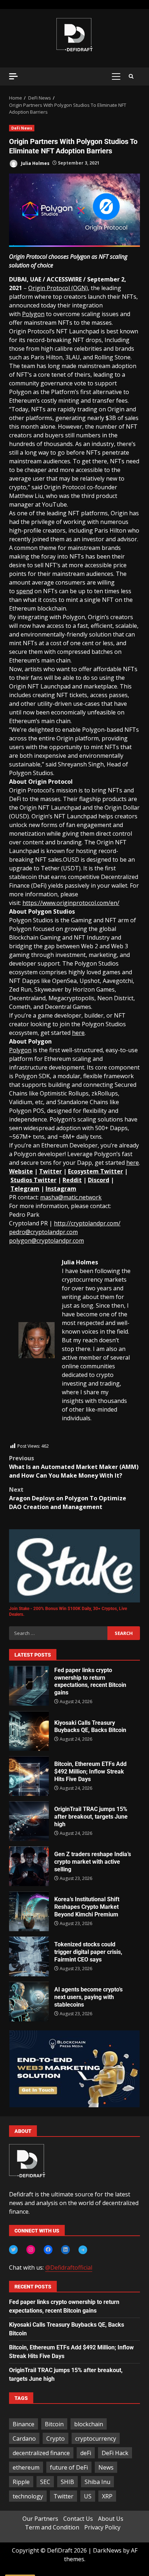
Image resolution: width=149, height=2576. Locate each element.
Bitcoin (54, 2424)
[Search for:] (58, 1633)
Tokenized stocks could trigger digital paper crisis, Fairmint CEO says (29, 1956)
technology (28, 2496)
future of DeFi (69, 2467)
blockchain (89, 2424)
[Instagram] (31, 2249)
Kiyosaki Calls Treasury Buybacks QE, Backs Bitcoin (29, 1731)
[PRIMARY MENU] (116, 76)
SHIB (67, 2482)
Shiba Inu (97, 2482)
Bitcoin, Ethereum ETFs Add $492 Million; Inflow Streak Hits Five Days (29, 1776)
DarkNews (107, 2550)
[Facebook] (48, 2249)
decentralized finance (41, 2453)
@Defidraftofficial (69, 2267)
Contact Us (78, 2519)
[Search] (131, 76)
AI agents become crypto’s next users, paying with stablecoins (29, 2002)
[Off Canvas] (13, 76)
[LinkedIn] (65, 2249)
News (106, 2467)
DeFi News (22, 128)
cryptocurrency (96, 2439)
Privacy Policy (102, 2527)
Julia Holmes (35, 163)
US (88, 2496)
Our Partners (40, 2519)
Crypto (56, 2439)
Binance (24, 2424)
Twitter (63, 2496)
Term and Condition (52, 2527)
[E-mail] (22, 1438)
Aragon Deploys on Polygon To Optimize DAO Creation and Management (68, 1498)
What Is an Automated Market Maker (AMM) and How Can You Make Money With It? (74, 1467)
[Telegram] (83, 2250)
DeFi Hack (115, 2453)
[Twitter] (13, 2249)
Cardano (24, 2439)
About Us (111, 2519)
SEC (45, 2482)
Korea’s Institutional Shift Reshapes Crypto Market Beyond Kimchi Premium (29, 1911)
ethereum (26, 2467)
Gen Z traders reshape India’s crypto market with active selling (29, 1866)
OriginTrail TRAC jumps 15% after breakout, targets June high (29, 1821)
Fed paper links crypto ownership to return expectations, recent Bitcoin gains (29, 1686)
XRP (107, 2496)
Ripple (21, 2482)
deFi (86, 2453)
